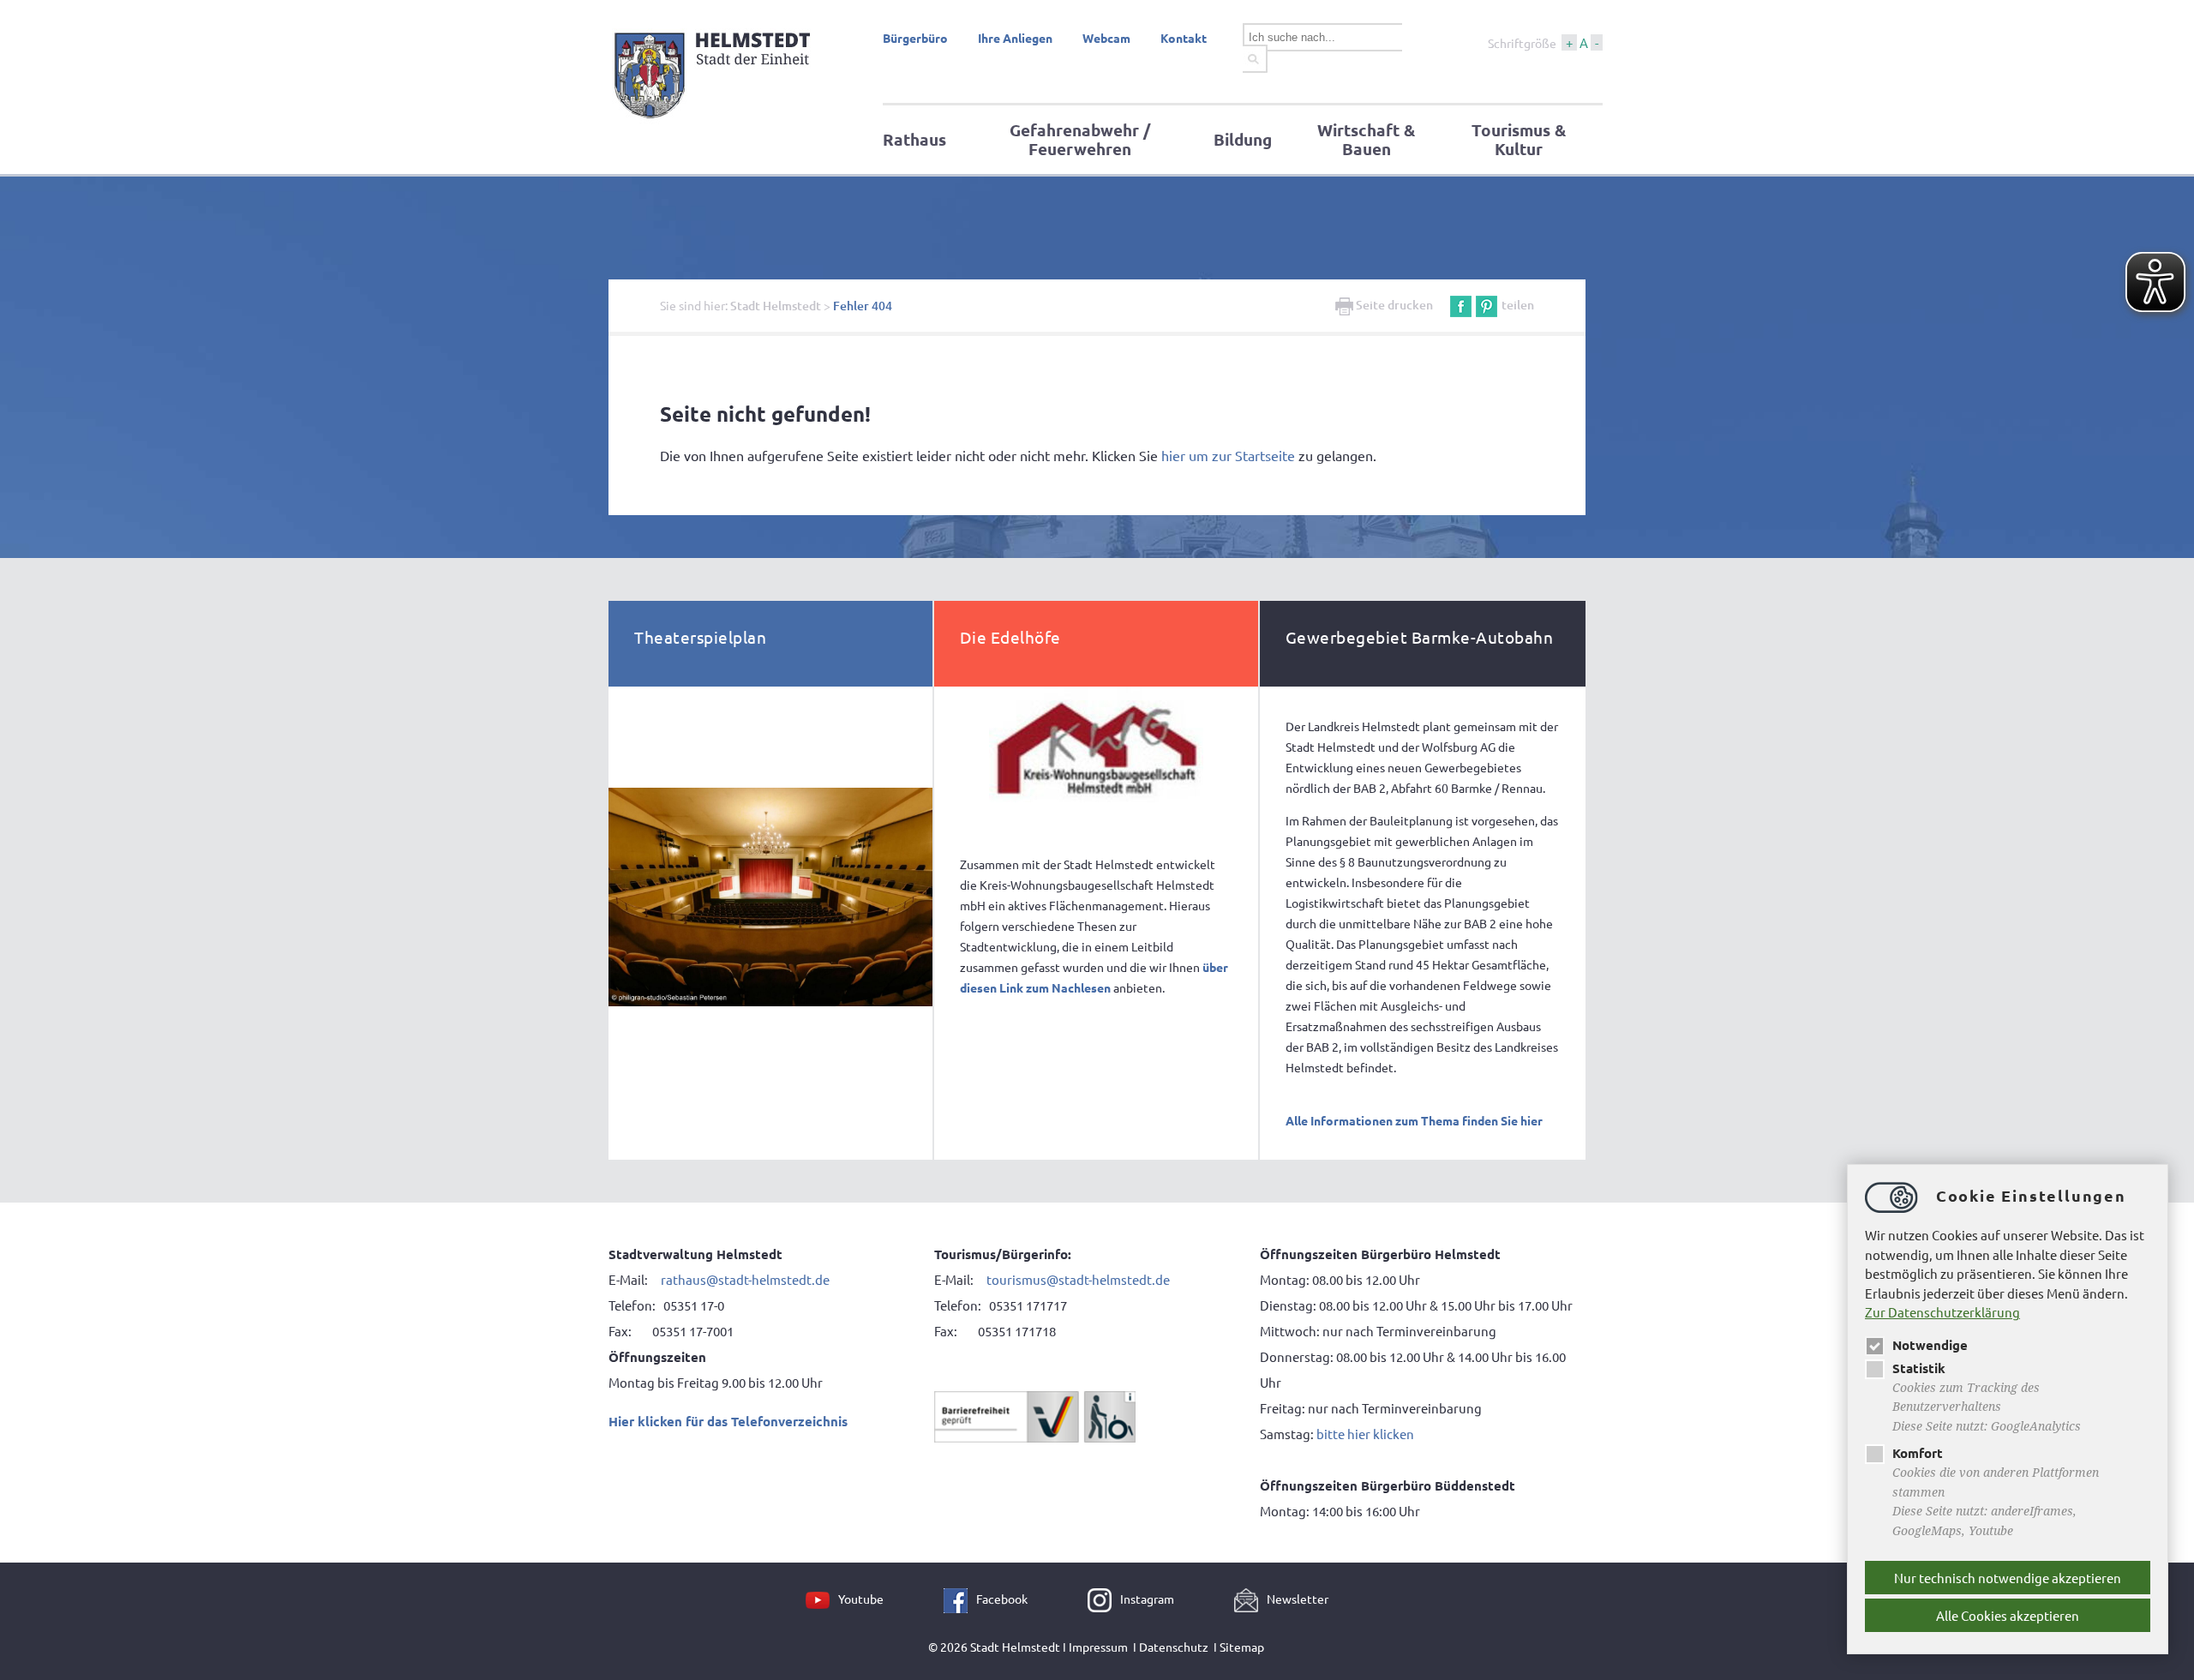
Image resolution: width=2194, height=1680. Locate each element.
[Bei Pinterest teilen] (1487, 305)
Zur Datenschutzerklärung (1942, 1312)
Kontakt (1184, 38)
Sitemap (1242, 1647)
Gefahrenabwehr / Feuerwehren (1080, 139)
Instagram (1147, 1599)
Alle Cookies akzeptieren (2008, 1615)
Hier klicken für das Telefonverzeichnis (728, 1421)
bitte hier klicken (1365, 1434)
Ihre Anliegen (1015, 38)
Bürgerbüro (915, 38)
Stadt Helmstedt (776, 306)
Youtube (861, 1599)
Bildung (1243, 139)
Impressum (1098, 1647)
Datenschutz (1174, 1647)
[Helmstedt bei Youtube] (822, 1599)
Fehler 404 (863, 306)
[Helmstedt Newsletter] (1250, 1599)
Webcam (1106, 38)
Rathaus (914, 139)
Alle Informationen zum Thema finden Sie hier (1414, 1120)
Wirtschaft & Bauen (1366, 139)
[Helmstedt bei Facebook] (960, 1599)
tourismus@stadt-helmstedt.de (1079, 1279)
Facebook (1002, 1599)
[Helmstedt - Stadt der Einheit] (715, 123)
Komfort (1918, 1453)
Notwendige (1930, 1345)
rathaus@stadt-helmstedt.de (745, 1279)
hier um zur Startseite (1228, 455)
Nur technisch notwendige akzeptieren (2008, 1578)
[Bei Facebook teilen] (1461, 305)
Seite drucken (1393, 305)
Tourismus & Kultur (1519, 139)
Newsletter (1298, 1599)
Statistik (1919, 1368)
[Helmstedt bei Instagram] (1104, 1599)
